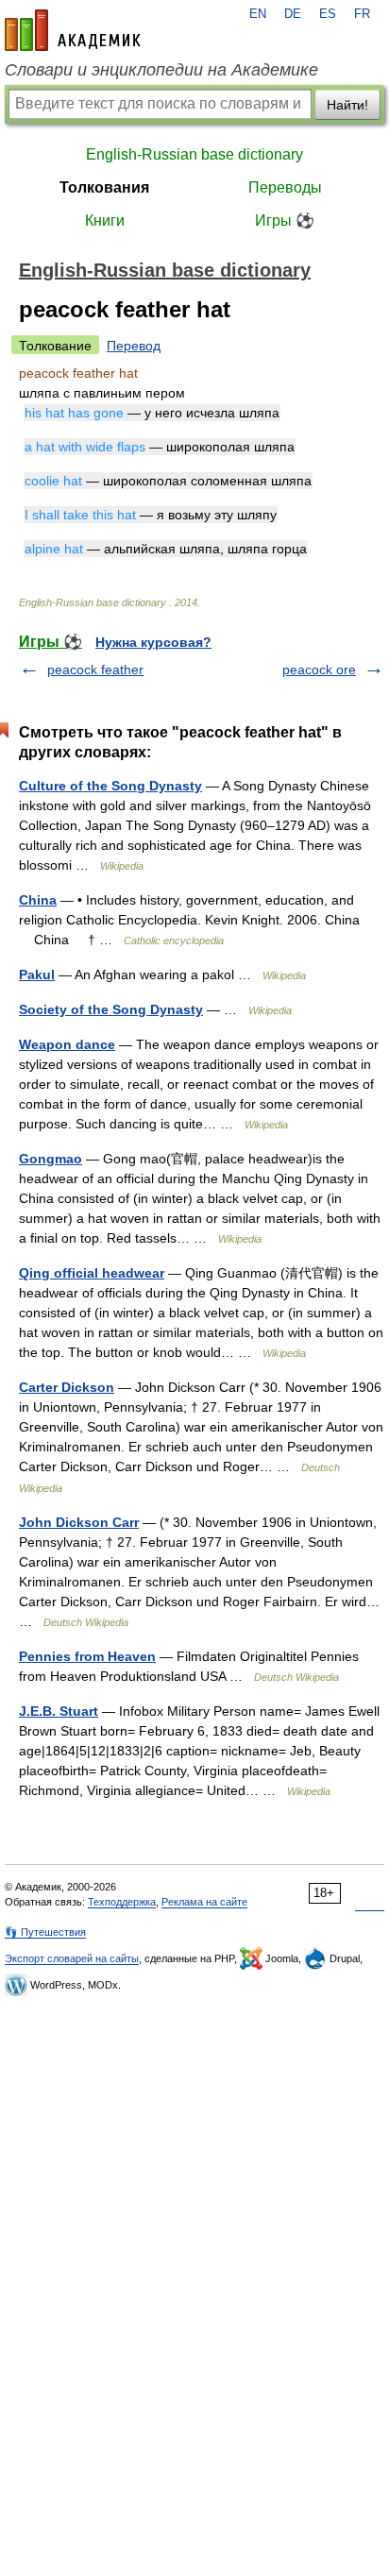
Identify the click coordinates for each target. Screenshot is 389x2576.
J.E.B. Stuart (59, 1711)
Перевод (134, 346)
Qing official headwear (92, 1273)
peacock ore (319, 669)
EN (258, 14)
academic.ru (73, 30)
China (38, 900)
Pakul (37, 974)
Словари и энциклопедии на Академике (161, 70)
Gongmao (51, 1159)
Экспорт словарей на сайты (72, 1958)
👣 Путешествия (45, 1932)
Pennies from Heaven (87, 1656)
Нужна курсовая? (153, 642)
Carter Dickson (67, 1387)
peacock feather (95, 669)
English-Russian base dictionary (194, 154)
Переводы (285, 187)
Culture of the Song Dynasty (110, 786)
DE (293, 14)
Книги (105, 220)
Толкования (104, 187)
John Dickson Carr (79, 1522)
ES (328, 14)
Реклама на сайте (204, 1902)
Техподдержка (122, 1902)
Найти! (347, 105)
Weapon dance (67, 1044)
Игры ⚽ (285, 220)
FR (362, 14)
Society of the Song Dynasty (111, 1009)
